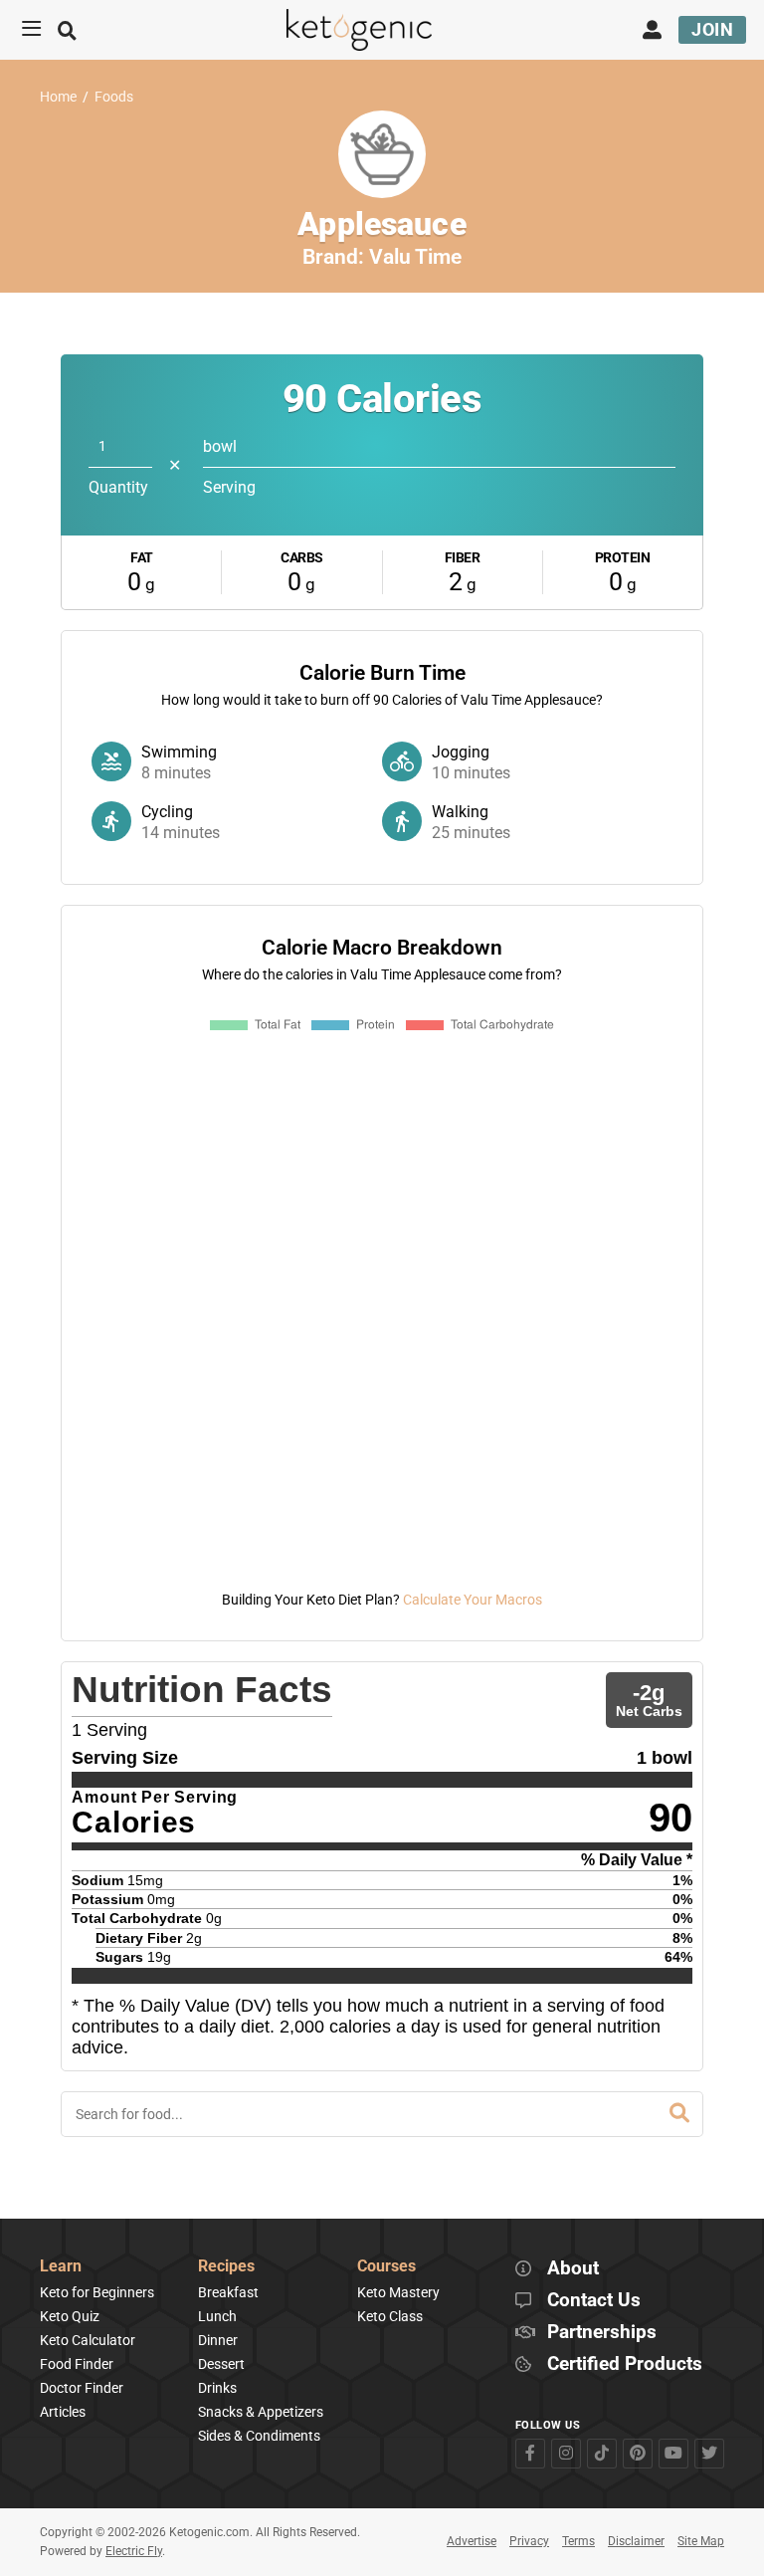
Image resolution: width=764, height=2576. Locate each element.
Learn (61, 2267)
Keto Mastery (398, 2292)
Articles (63, 2412)
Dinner (218, 2340)
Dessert (221, 2364)
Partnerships (602, 2333)
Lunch (217, 2316)
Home (58, 97)
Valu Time (415, 257)
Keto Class (390, 2316)
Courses (386, 2267)
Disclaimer (636, 2541)
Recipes (226, 2267)
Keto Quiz (70, 2316)
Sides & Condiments (259, 2436)
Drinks (217, 2388)
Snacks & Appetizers (261, 2412)
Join (712, 29)
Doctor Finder (82, 2388)
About (573, 2269)
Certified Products (625, 2364)
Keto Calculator (88, 2340)
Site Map (701, 2541)
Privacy (529, 2541)
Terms (578, 2541)
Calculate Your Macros (473, 1600)
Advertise (472, 2541)
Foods (114, 97)
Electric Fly (134, 2551)
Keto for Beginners (97, 2292)
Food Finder (77, 2364)
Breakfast (228, 2292)
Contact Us (594, 2301)
